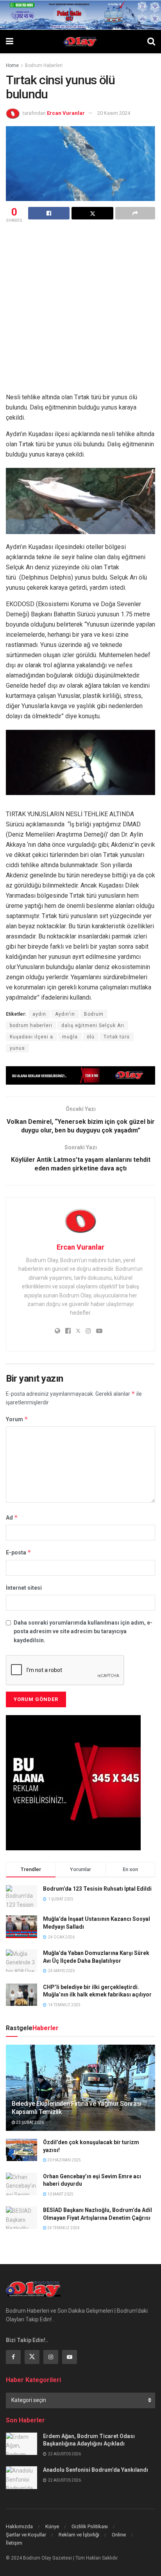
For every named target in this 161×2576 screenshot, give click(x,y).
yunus (17, 1048)
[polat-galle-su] (80, 14)
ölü (91, 1037)
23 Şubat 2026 (30, 2122)
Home (12, 65)
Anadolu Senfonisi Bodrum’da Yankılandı (96, 2470)
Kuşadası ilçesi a (31, 1037)
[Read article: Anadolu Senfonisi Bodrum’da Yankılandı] (21, 2477)
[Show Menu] (10, 42)
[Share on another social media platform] (135, 213)
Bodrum (94, 1014)
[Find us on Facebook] (13, 2357)
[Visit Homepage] (80, 42)
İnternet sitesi (24, 1588)
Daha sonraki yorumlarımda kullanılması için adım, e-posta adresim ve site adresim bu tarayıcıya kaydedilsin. (83, 1631)
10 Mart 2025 (60, 2194)
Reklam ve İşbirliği (79, 2535)
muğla (70, 1037)
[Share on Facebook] (49, 213)
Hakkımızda (19, 2526)
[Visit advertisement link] (80, 1075)
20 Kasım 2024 (114, 113)
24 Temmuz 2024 (63, 2228)
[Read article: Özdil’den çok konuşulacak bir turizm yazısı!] (21, 2150)
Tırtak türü (117, 1037)
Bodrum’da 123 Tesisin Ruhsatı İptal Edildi (97, 1889)
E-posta (19, 1552)
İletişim (14, 2543)
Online (119, 2535)
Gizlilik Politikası (90, 2526)
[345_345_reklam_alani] (73, 1782)
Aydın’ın (65, 1014)
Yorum (17, 1419)
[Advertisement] (80, 309)
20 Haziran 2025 (64, 2160)
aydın (39, 1014)
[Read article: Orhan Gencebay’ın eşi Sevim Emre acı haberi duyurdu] (21, 2184)
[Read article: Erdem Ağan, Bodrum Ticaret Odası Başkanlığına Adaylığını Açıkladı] (21, 2444)
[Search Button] (151, 42)
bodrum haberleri (31, 1025)
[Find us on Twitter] (32, 2357)
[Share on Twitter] (92, 213)
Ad (12, 1517)
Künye (52, 2526)
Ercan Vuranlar (66, 113)
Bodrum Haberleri (44, 65)
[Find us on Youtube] (70, 2357)
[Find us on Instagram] (51, 2357)
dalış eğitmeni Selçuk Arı (93, 1025)
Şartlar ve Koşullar (26, 2535)
